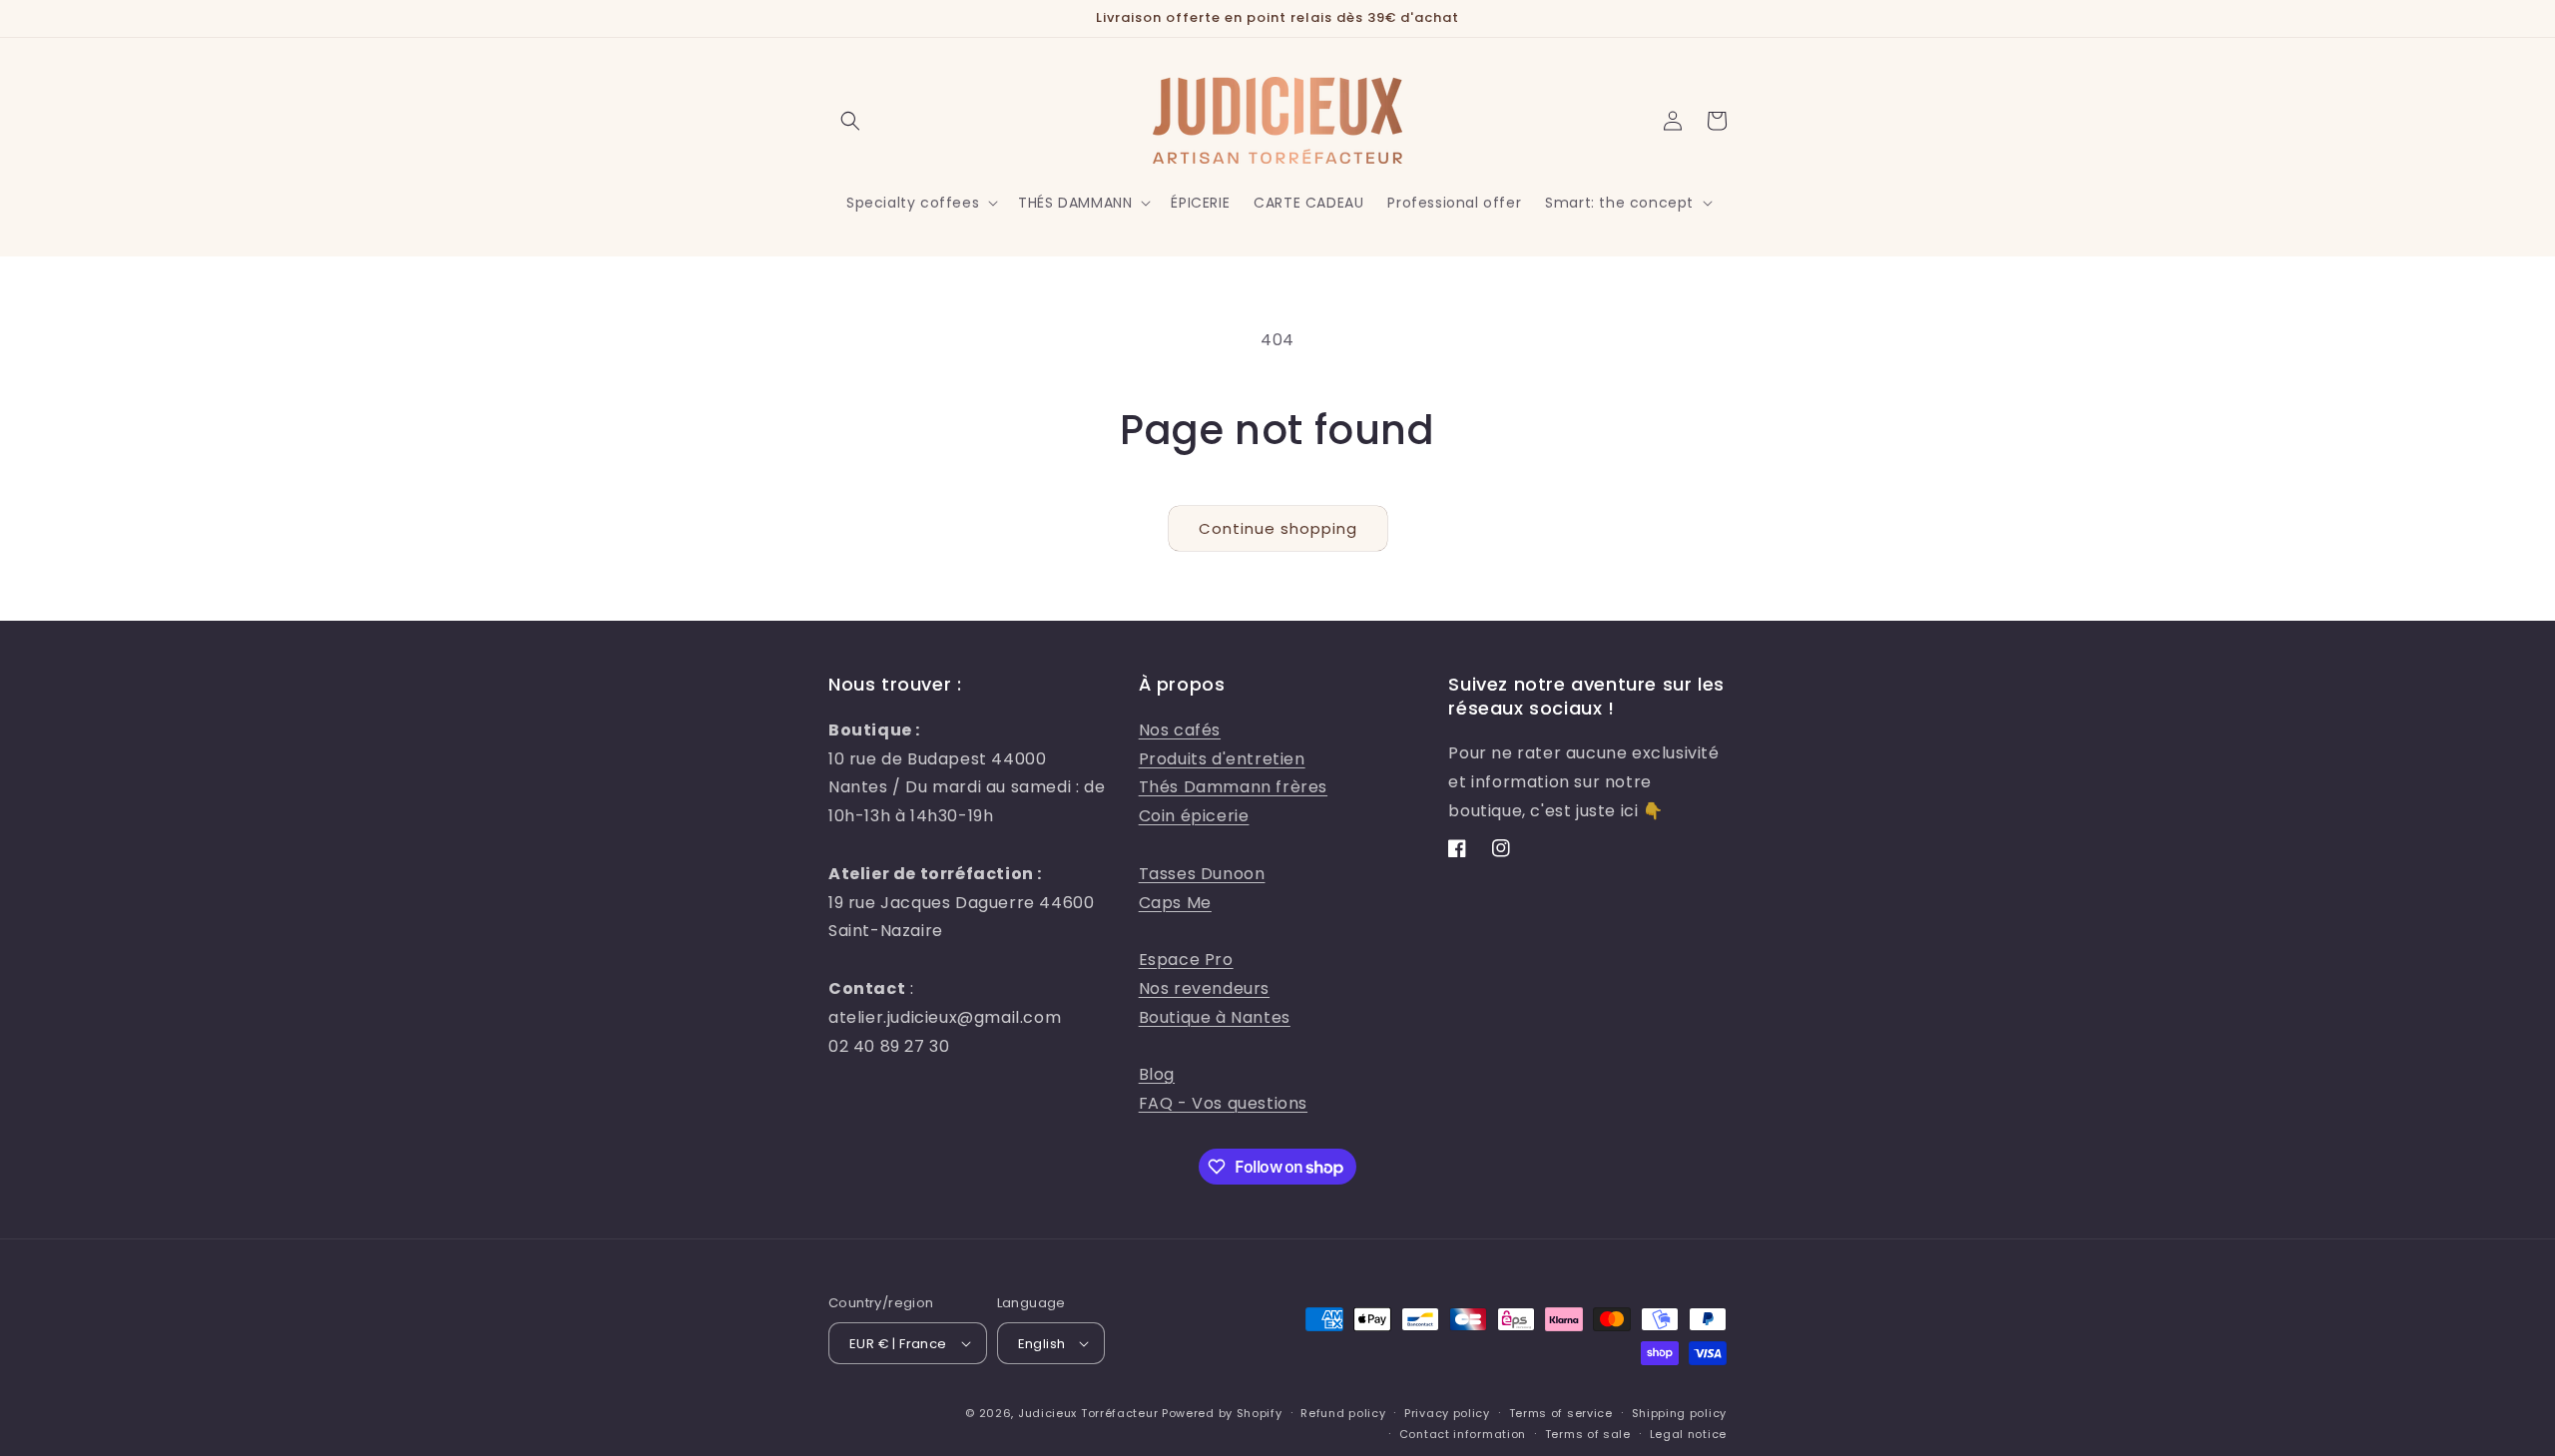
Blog (1157, 1074)
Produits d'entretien (1222, 759)
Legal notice (1688, 1434)
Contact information (1463, 1434)
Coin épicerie (1194, 816)
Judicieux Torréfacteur (1088, 1413)
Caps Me (1175, 903)
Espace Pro (1186, 960)
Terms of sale (1588, 1434)
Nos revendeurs (1204, 988)
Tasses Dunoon (1202, 874)
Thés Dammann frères (1233, 787)
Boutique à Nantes (1215, 1017)
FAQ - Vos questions (1223, 1103)
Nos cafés (1180, 730)
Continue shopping (1278, 528)
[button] (850, 121)
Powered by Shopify (1222, 1413)
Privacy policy (1447, 1413)
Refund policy (1343, 1413)
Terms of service (1561, 1413)
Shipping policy (1680, 1413)
